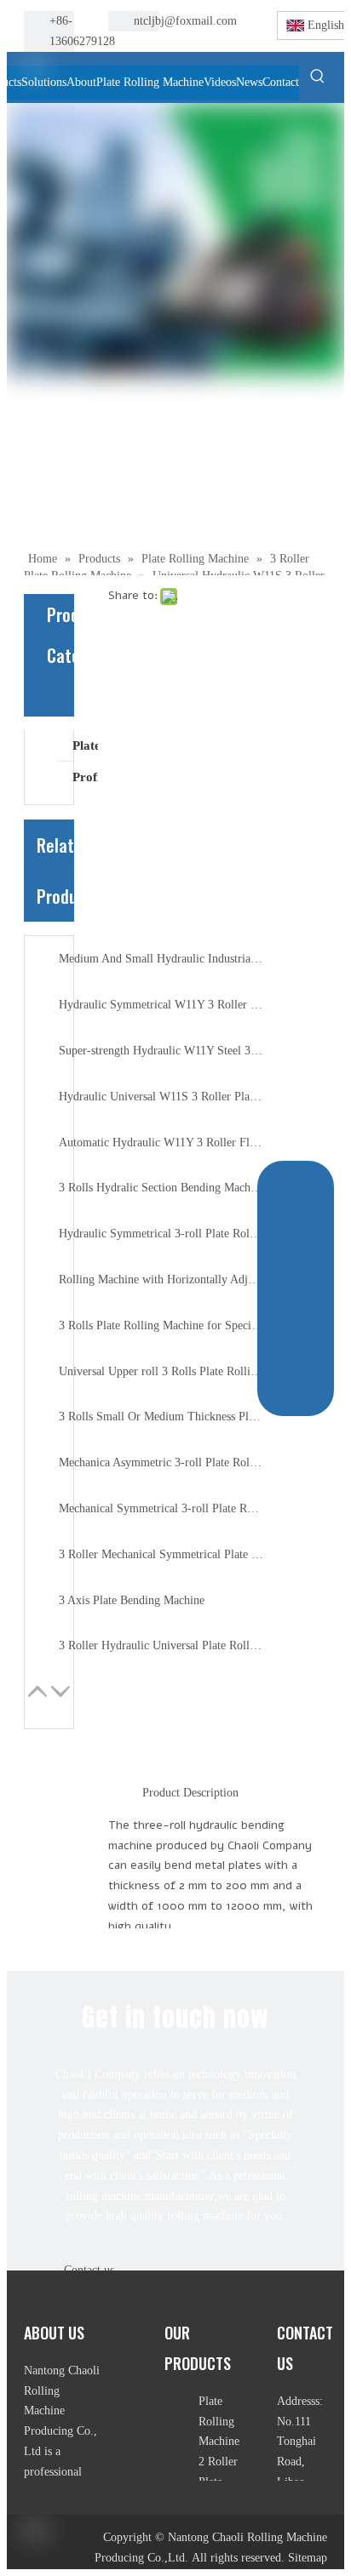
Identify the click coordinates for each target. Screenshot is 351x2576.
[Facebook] (228, 22)
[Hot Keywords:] (318, 76)
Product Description (190, 1793)
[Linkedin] (228, 43)
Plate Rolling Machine (85, 745)
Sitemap (308, 2558)
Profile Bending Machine (85, 777)
